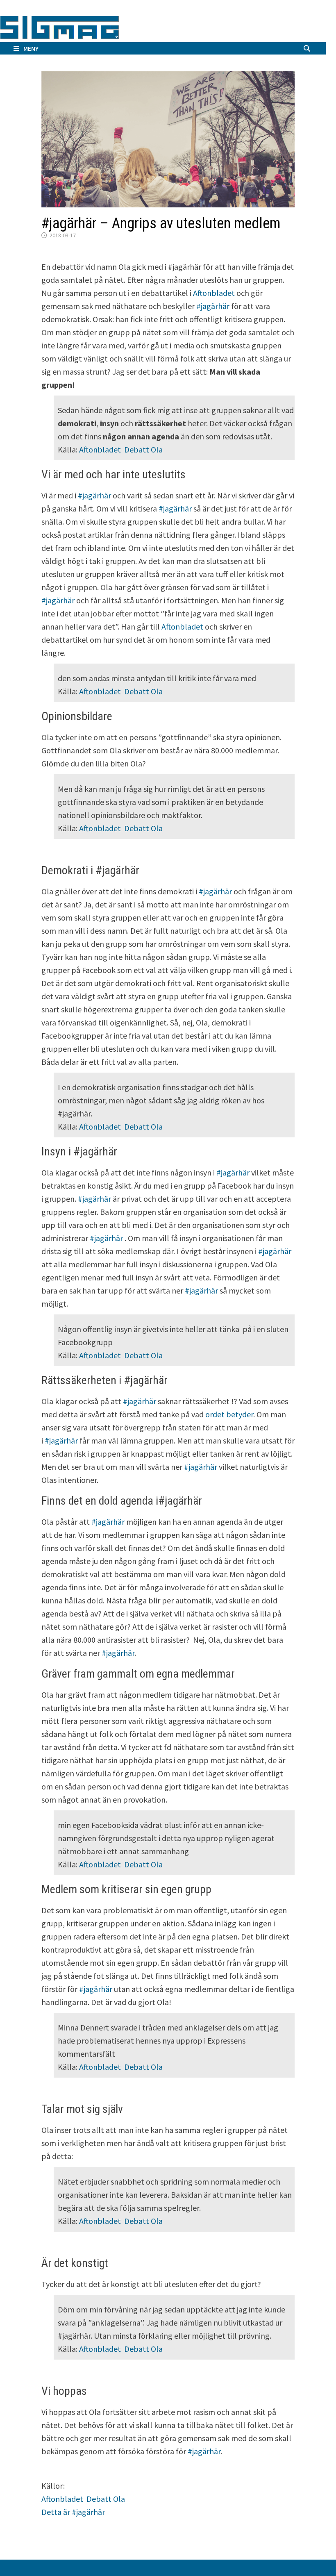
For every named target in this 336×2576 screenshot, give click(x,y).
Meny (31, 48)
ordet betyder (229, 1414)
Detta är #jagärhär (73, 2512)
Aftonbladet (214, 293)
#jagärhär (213, 306)
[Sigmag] (60, 26)
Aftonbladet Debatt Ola (121, 449)
